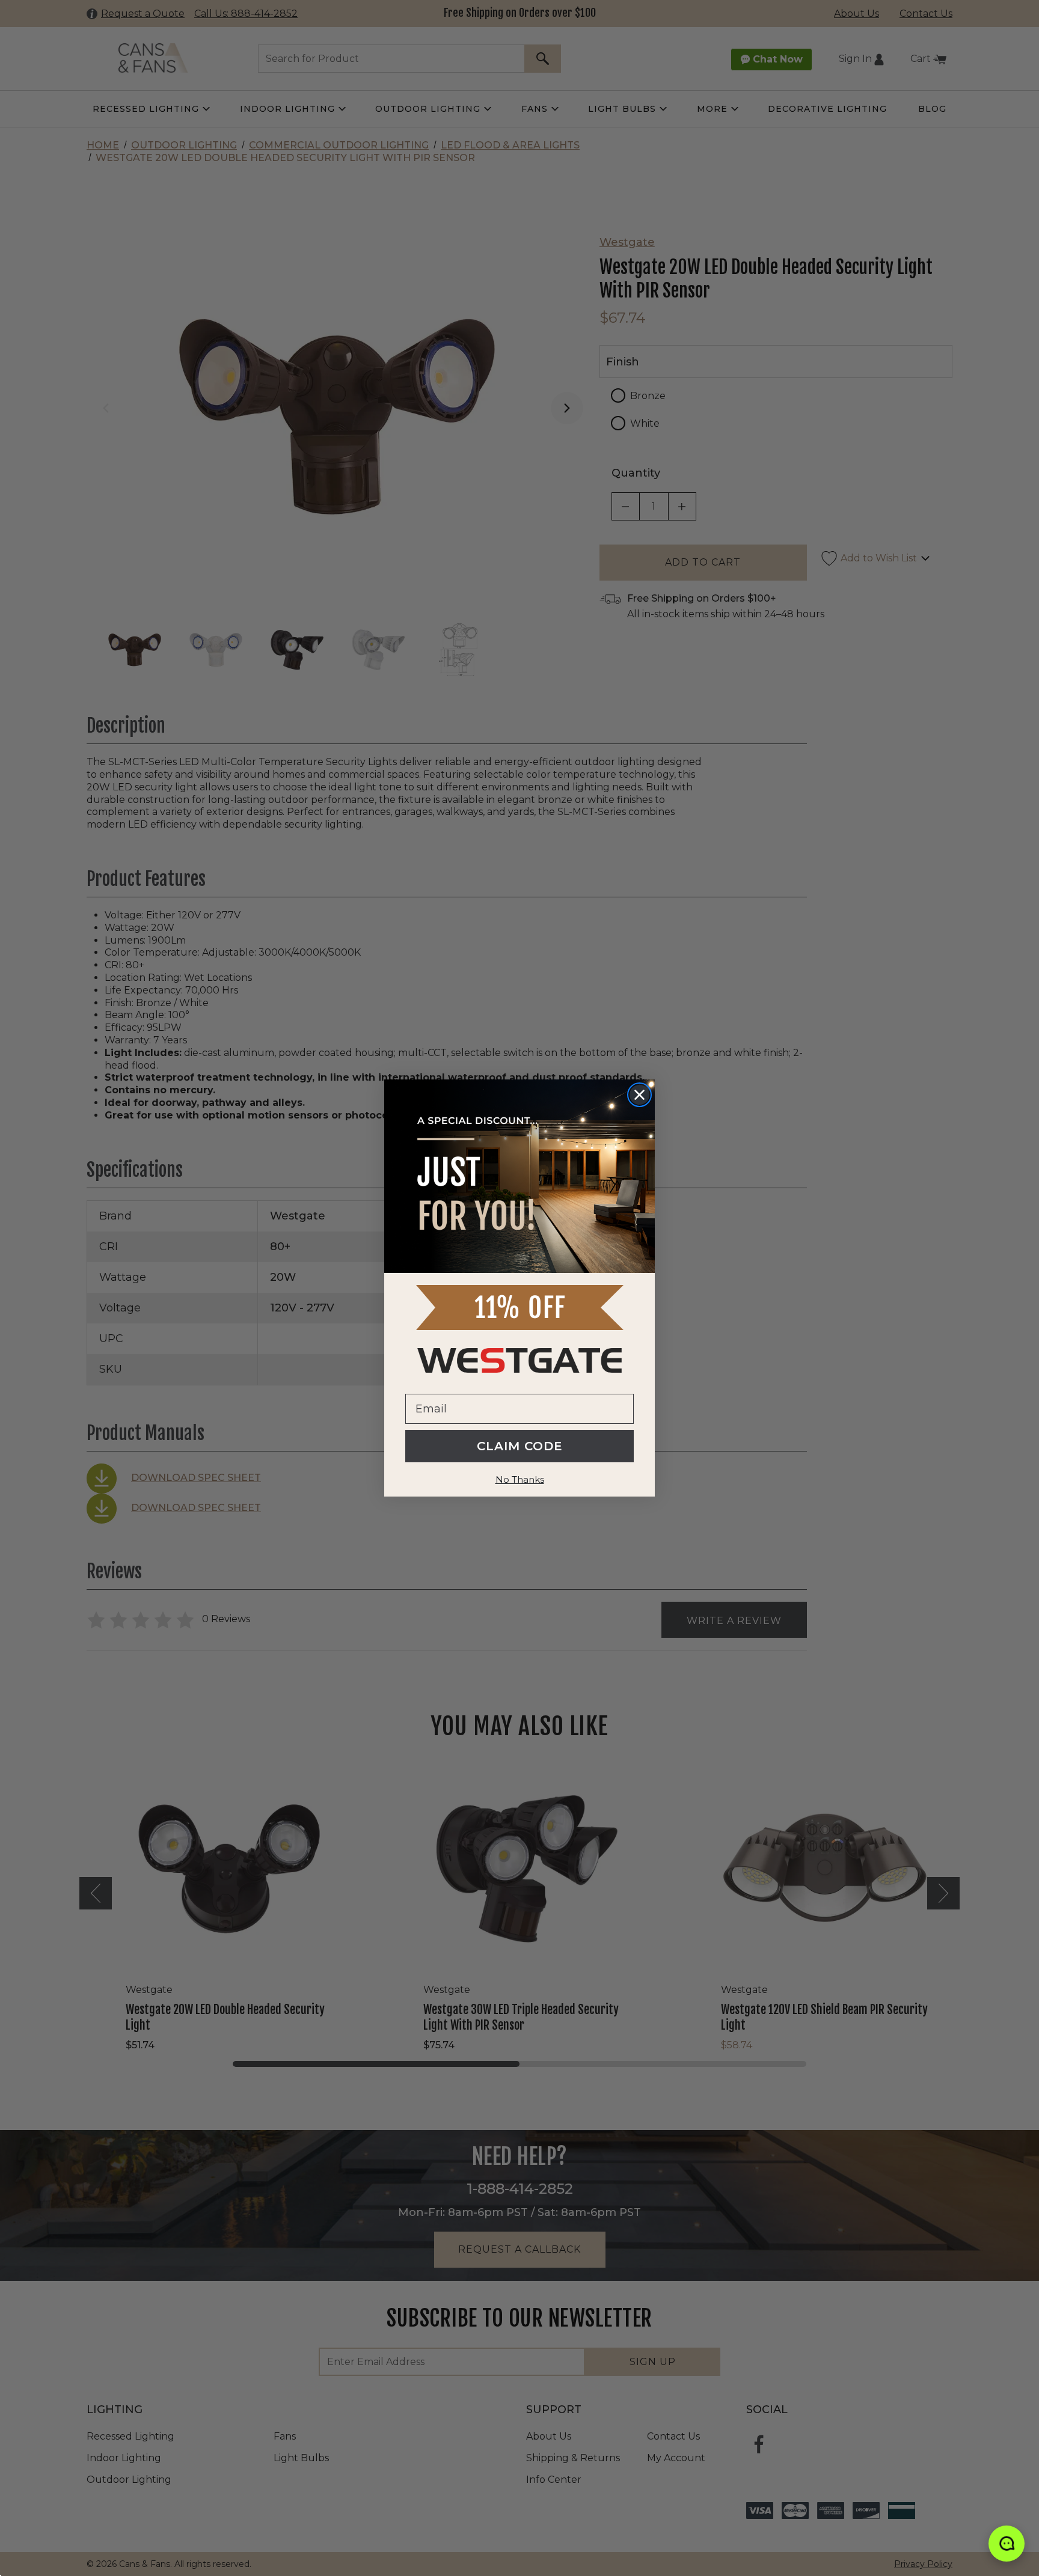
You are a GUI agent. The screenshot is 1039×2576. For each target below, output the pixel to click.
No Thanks (520, 1479)
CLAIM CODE (520, 1446)
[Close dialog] (639, 1095)
